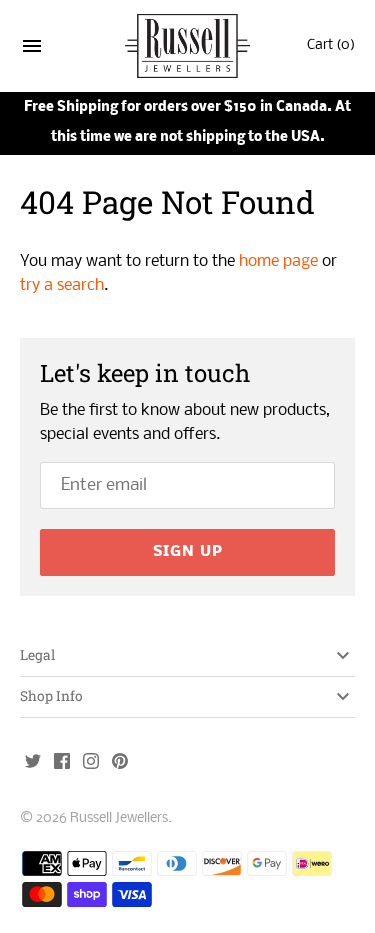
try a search (62, 285)
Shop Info (51, 696)
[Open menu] (32, 49)
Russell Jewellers (119, 818)
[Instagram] (91, 763)
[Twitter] (33, 763)
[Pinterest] (120, 763)
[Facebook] (62, 763)
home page (278, 261)
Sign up (188, 552)
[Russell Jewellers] (187, 46)
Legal (37, 655)
